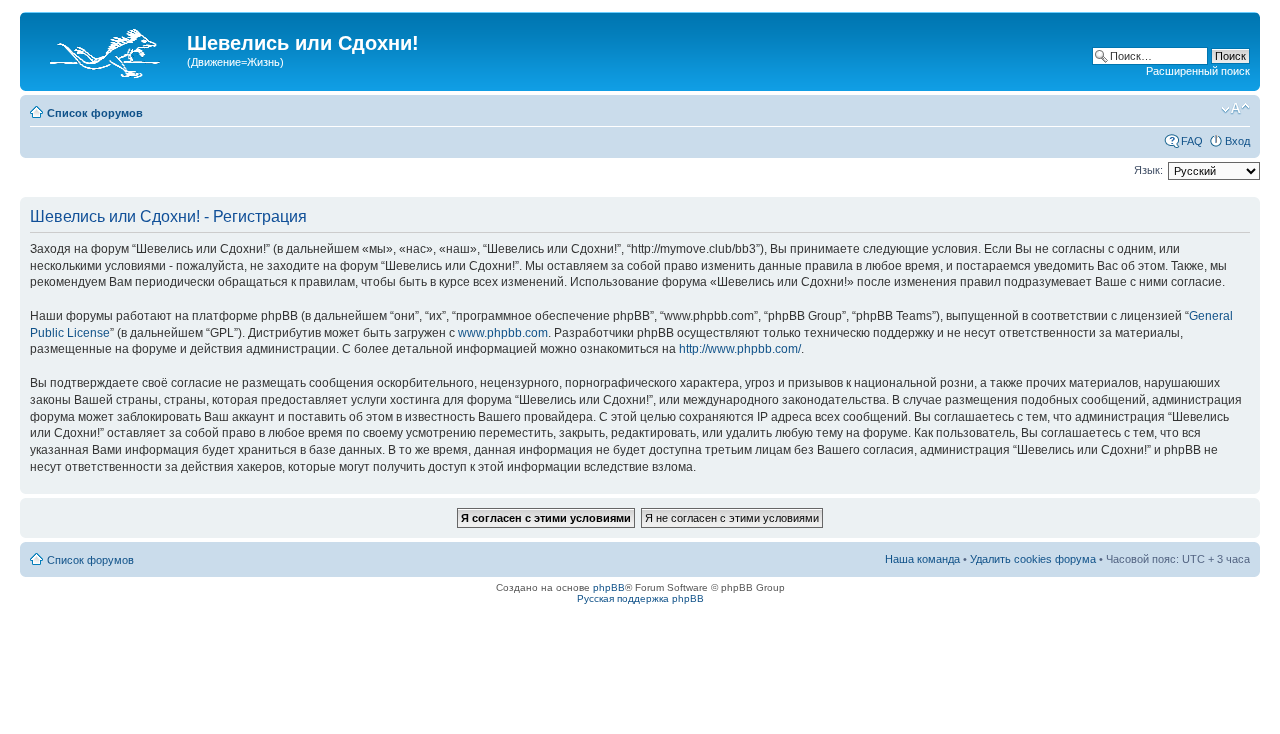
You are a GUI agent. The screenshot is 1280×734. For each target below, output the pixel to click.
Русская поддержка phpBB (640, 598)
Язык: (1148, 170)
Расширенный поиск (1198, 71)
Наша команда (922, 559)
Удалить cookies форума (1033, 559)
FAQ (1192, 141)
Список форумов (95, 113)
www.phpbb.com (503, 333)
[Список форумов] (106, 49)
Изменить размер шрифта (1235, 109)
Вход (1237, 141)
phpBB (609, 587)
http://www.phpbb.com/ (740, 349)
